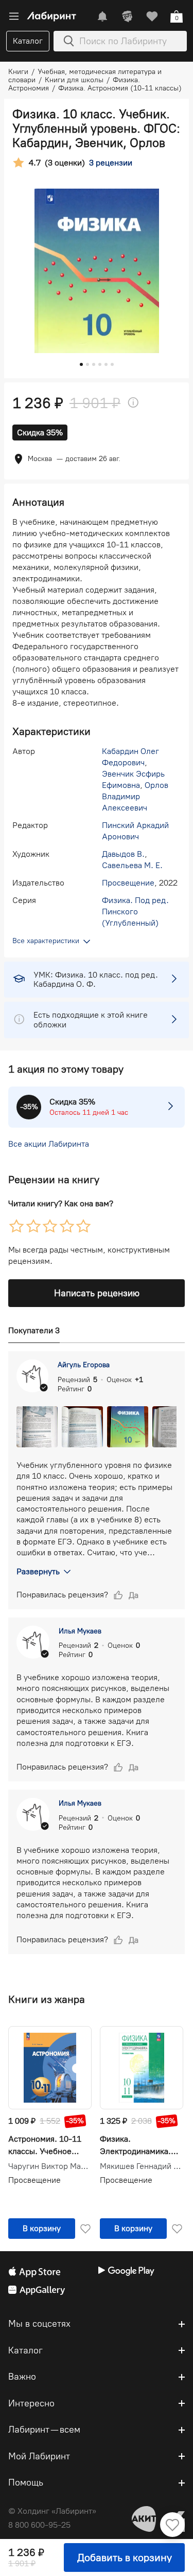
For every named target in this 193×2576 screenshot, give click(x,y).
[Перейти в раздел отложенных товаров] (152, 16)
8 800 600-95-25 (39, 2525)
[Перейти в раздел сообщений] (102, 16)
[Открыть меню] (14, 16)
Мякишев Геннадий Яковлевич (142, 2166)
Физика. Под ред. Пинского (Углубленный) (135, 912)
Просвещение (128, 883)
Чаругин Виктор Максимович (50, 2166)
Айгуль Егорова (84, 1365)
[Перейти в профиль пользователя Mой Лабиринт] (127, 16)
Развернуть (38, 1571)
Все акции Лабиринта (49, 1144)
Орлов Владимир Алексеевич (135, 796)
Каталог (28, 41)
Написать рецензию (97, 1293)
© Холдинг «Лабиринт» (52, 2511)
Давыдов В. (123, 854)
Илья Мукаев (80, 1631)
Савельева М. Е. (132, 865)
